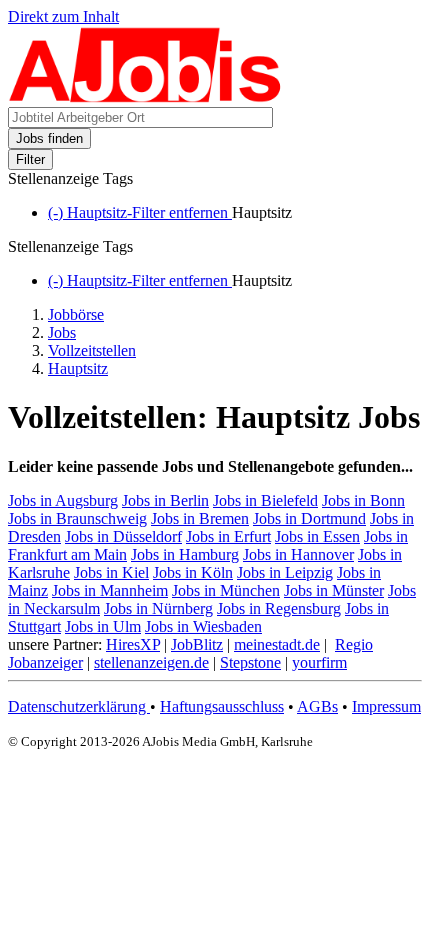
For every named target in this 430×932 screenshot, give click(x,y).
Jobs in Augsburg (63, 500)
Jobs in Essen (317, 536)
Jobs (62, 332)
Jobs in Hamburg (185, 554)
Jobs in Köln (193, 572)
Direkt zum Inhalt (63, 16)
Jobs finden (49, 138)
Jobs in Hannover (298, 554)
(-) (140, 212)
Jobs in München (226, 590)
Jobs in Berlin (165, 500)
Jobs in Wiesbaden (203, 626)
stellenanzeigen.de (151, 662)
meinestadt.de (277, 644)
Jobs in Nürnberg (158, 608)
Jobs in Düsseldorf (123, 536)
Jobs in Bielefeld (265, 500)
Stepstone (250, 662)
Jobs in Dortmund (309, 518)
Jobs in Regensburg (279, 608)
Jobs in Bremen (200, 518)
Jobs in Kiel (111, 572)
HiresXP (133, 644)
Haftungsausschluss (222, 706)
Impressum (386, 706)
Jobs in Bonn (363, 500)
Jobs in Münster (334, 590)
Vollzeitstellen (92, 350)
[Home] (145, 97)
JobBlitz (197, 644)
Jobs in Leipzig (285, 572)
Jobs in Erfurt (228, 536)
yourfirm (319, 662)
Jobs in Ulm (103, 626)
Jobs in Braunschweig (77, 518)
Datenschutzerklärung (79, 706)
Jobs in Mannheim (110, 590)
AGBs (317, 706)
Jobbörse (76, 314)
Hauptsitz (78, 368)
